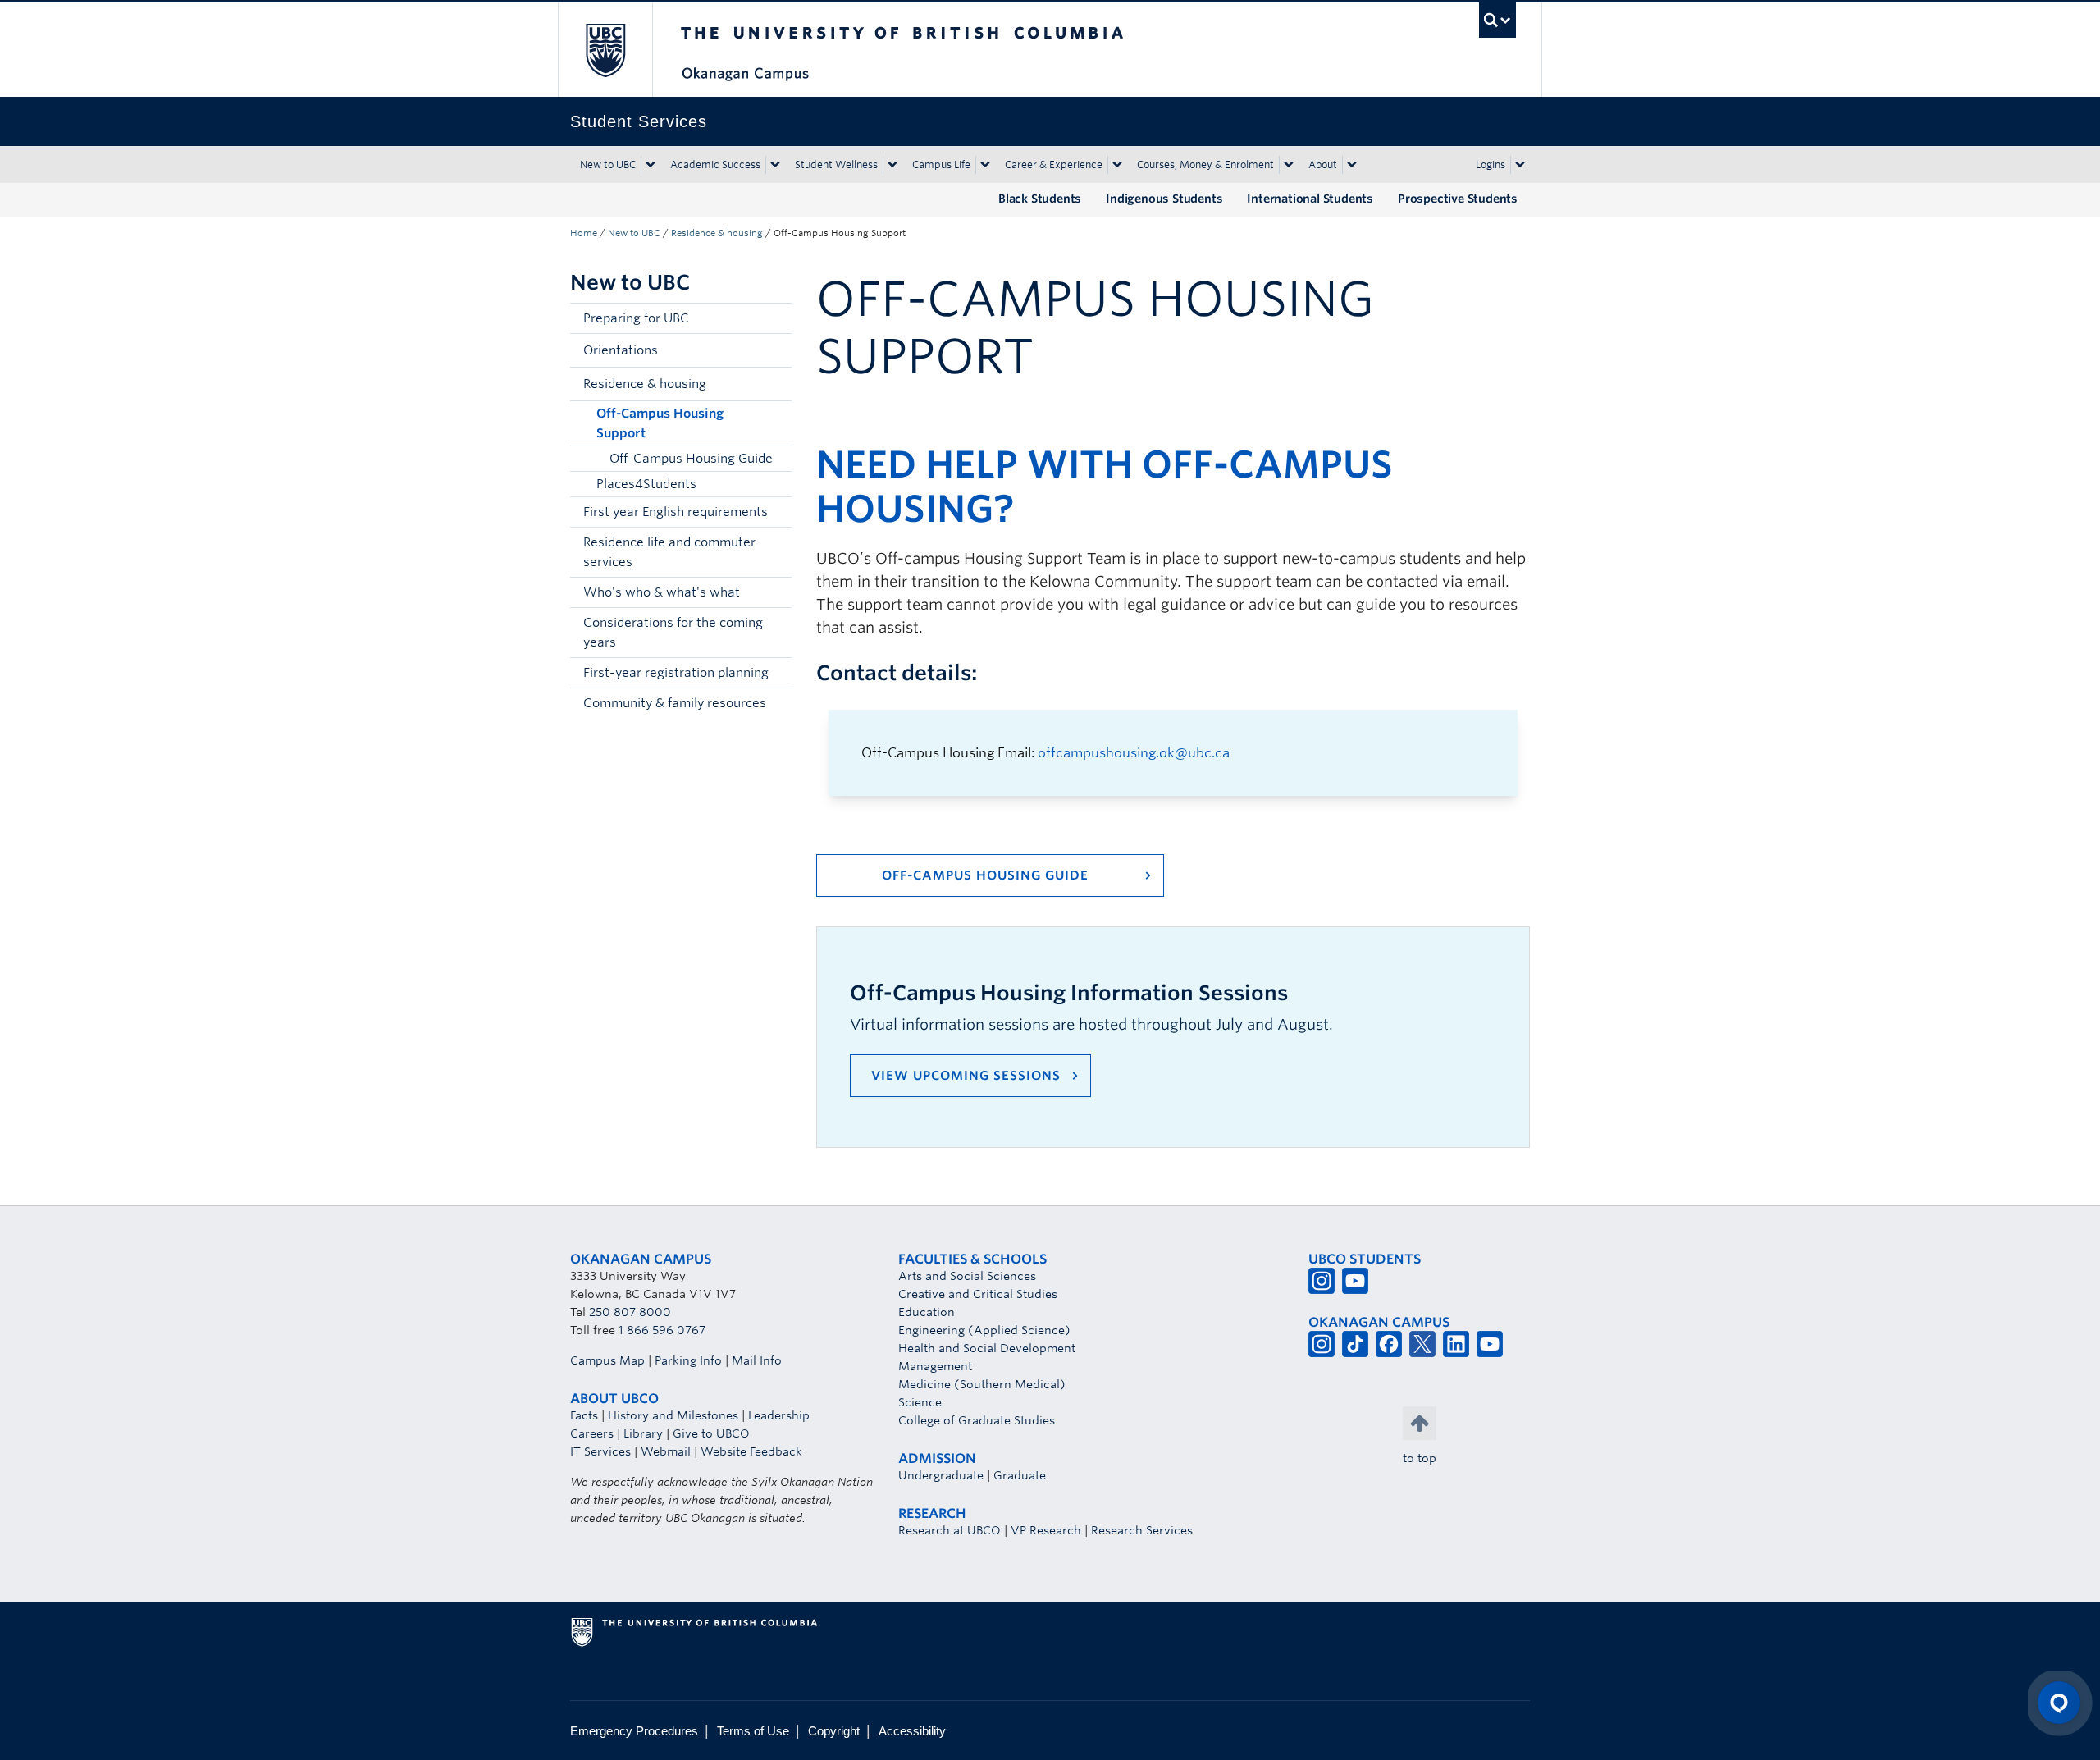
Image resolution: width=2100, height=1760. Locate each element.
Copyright (834, 1731)
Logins (1491, 165)
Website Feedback (751, 1451)
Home (584, 233)
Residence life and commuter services (669, 552)
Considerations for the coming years (673, 633)
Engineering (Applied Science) (984, 1330)
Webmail (666, 1451)
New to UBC (608, 165)
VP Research (1046, 1530)
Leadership (779, 1415)
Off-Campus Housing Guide (691, 459)
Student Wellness (836, 165)
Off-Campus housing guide (985, 875)
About (1323, 165)
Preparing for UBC (636, 318)
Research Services (1142, 1530)
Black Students (1040, 199)
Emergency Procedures (634, 1731)
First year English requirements (676, 512)
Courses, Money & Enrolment (1205, 165)
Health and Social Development (987, 1348)
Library (643, 1433)
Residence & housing (717, 233)
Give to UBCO (711, 1433)
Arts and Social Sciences (967, 1276)
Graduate (1020, 1475)
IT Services (600, 1451)
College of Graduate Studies (977, 1420)
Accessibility (912, 1731)
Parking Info (688, 1360)
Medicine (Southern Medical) (982, 1384)
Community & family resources (675, 703)
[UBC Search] (1497, 20)
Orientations (621, 350)
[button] (775, 350)
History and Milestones (673, 1415)
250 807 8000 (630, 1312)
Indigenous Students (1164, 199)
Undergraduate (941, 1475)
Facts (584, 1415)
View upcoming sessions (966, 1076)
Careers (592, 1433)
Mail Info (757, 1360)
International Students (1310, 199)
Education (927, 1312)
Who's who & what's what (662, 592)
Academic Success (715, 165)
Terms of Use (753, 1731)
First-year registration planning (676, 673)
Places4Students (646, 484)
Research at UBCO (950, 1530)
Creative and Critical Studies (978, 1294)
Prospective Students (1458, 199)
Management (935, 1366)
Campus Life (941, 165)
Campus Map (607, 1360)
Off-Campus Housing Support (660, 423)
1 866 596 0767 (662, 1330)
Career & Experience (1054, 165)
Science (920, 1402)
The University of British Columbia (605, 50)
